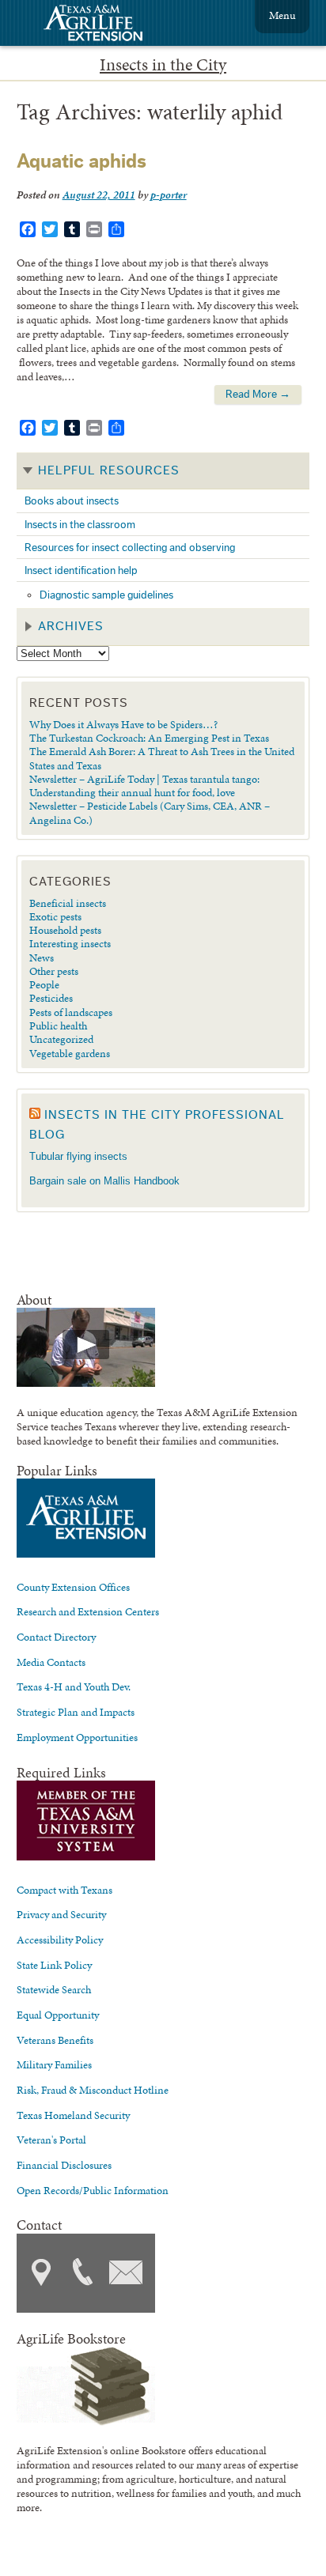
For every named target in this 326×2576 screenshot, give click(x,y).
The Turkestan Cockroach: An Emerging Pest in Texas (149, 738)
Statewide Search (54, 1989)
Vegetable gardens (70, 1053)
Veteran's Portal (51, 2140)
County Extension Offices (73, 1587)
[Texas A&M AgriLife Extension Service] (104, 25)
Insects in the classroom (80, 525)
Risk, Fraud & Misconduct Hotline (93, 2090)
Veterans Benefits (55, 2040)
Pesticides (51, 998)
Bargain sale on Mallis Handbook (104, 1181)
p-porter (169, 195)
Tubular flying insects (78, 1156)
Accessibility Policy (60, 1940)
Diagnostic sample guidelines (106, 595)
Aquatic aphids (81, 162)
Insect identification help (81, 570)
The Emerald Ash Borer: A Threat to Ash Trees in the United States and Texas (162, 758)
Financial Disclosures (64, 2165)
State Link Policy (54, 1965)
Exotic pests (55, 916)
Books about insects (72, 501)
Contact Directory (56, 1637)
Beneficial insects (68, 903)
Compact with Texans (64, 1890)
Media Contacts (51, 1662)
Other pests (54, 971)
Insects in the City (163, 65)
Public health (58, 1025)
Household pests (65, 930)
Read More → (258, 394)
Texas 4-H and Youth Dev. (74, 1686)
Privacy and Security (61, 1914)
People (44, 984)
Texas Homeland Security (73, 2115)
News (42, 958)
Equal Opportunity (58, 2015)
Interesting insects (70, 943)
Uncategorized (61, 1039)
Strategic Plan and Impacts (76, 1712)
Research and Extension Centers (88, 1611)
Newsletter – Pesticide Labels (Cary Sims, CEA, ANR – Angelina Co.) (150, 812)
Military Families (54, 2064)
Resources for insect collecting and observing (130, 548)
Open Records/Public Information (93, 2190)
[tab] (163, 471)
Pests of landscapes (71, 1012)
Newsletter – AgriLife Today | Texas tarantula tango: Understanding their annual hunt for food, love (144, 786)
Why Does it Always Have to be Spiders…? (123, 724)
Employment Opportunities (77, 1737)
